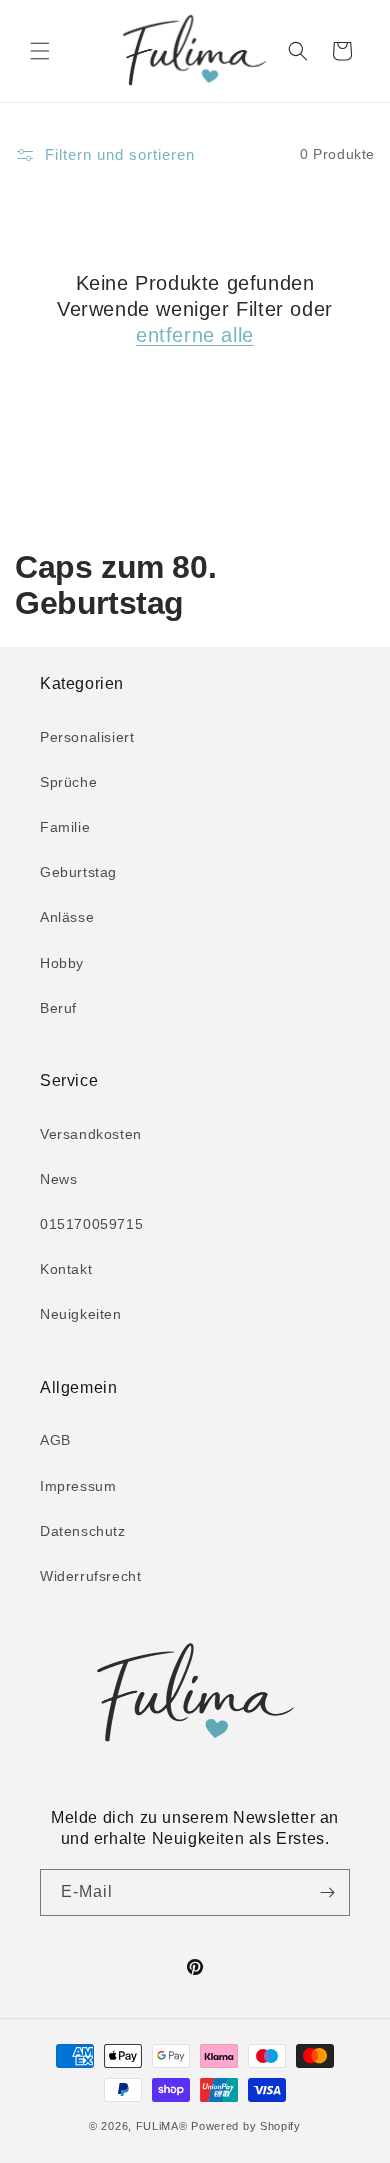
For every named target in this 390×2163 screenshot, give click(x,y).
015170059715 (91, 1224)
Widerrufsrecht (90, 1576)
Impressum (78, 1486)
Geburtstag (78, 872)
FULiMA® (162, 2126)
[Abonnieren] (327, 1892)
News (58, 1179)
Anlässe (67, 917)
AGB (55, 1440)
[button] (40, 51)
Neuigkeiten (81, 1314)
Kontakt (66, 1269)
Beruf (58, 1008)
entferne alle (195, 335)
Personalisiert (87, 737)
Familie (65, 827)
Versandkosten (91, 1134)
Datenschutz (83, 1531)
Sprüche (68, 782)
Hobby (62, 963)
